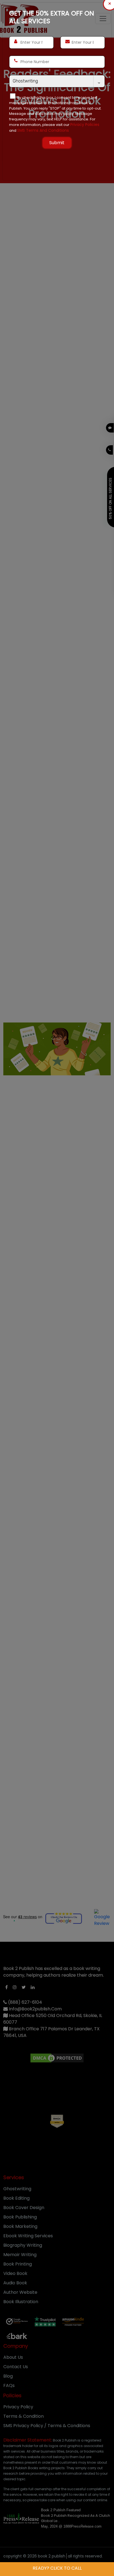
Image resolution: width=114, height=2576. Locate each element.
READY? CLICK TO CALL (57, 2568)
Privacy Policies (85, 125)
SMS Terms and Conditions (43, 130)
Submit (57, 143)
